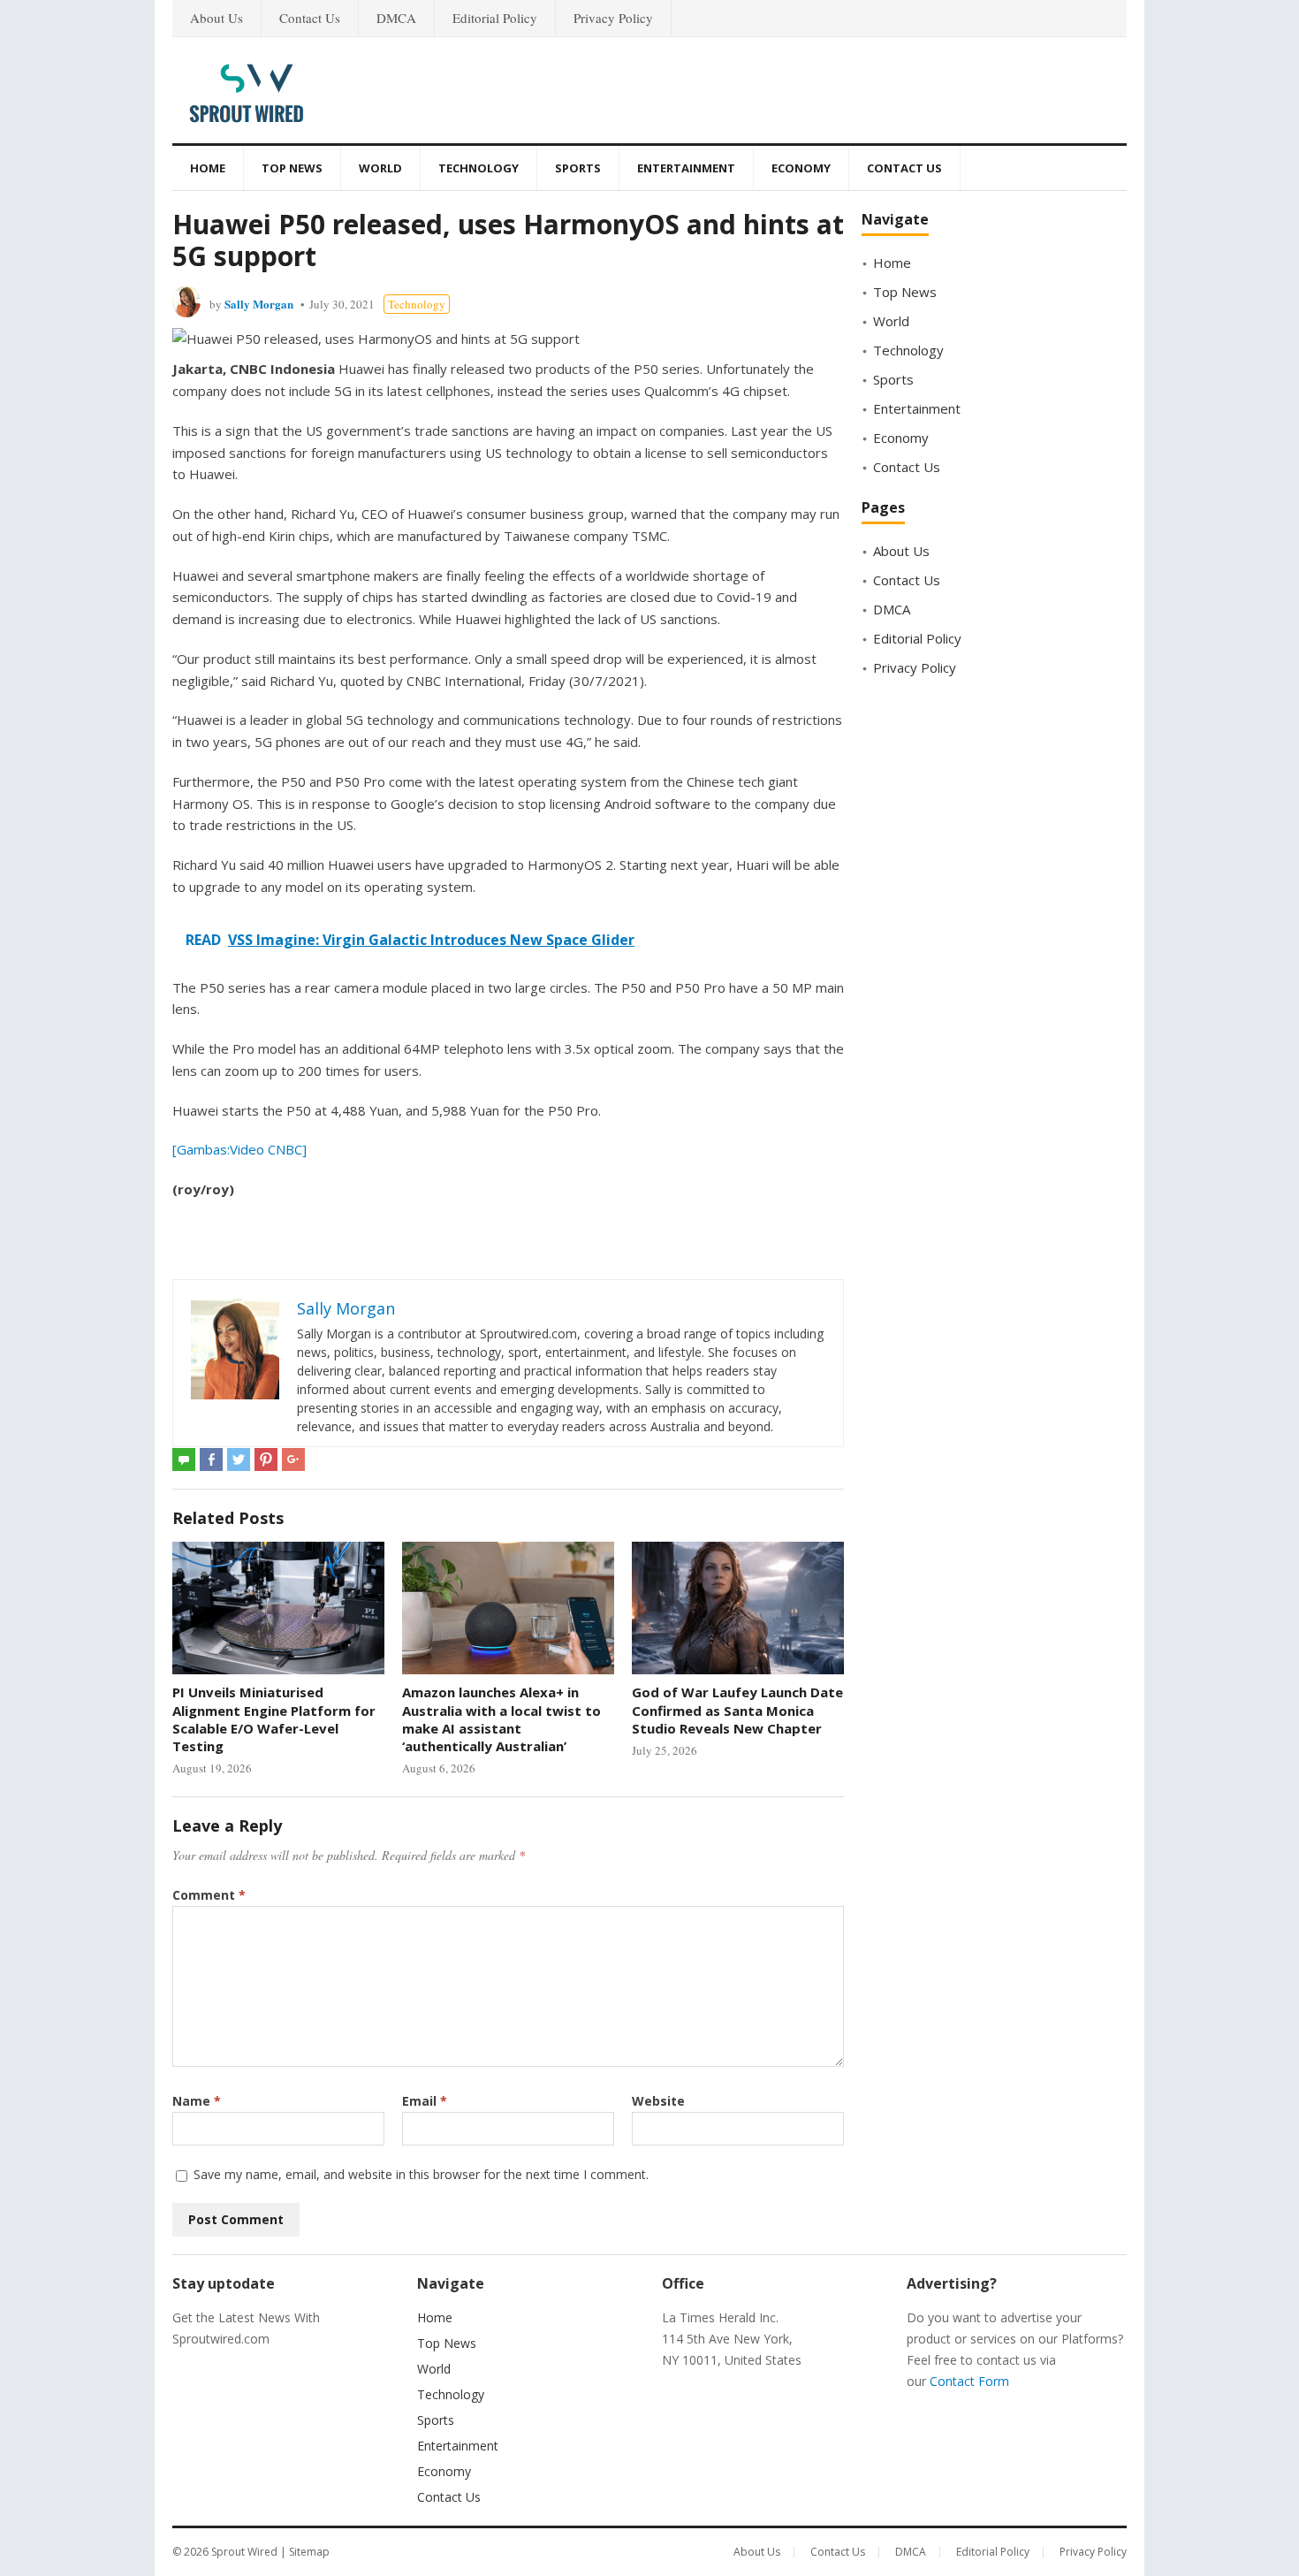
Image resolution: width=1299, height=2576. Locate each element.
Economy (801, 168)
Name (197, 2101)
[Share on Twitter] (239, 1459)
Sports (578, 168)
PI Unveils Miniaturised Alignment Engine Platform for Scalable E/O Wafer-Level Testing (274, 1719)
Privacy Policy (613, 18)
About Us (216, 18)
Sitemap (309, 2552)
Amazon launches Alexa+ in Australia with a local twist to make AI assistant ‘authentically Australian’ (501, 1719)
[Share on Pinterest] (266, 1459)
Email (425, 2101)
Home (208, 168)
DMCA (396, 18)
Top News (292, 168)
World (380, 168)
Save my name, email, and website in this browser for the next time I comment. (421, 2174)
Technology (479, 168)
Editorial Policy (495, 18)
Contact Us (310, 18)
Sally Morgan (259, 304)
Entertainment (686, 168)
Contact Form (969, 2381)
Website (658, 2101)
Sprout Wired (244, 2552)
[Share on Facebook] (211, 1459)
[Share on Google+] (293, 1459)
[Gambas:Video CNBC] (239, 1149)
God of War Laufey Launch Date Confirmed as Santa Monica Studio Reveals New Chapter (737, 1710)
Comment (209, 1895)
